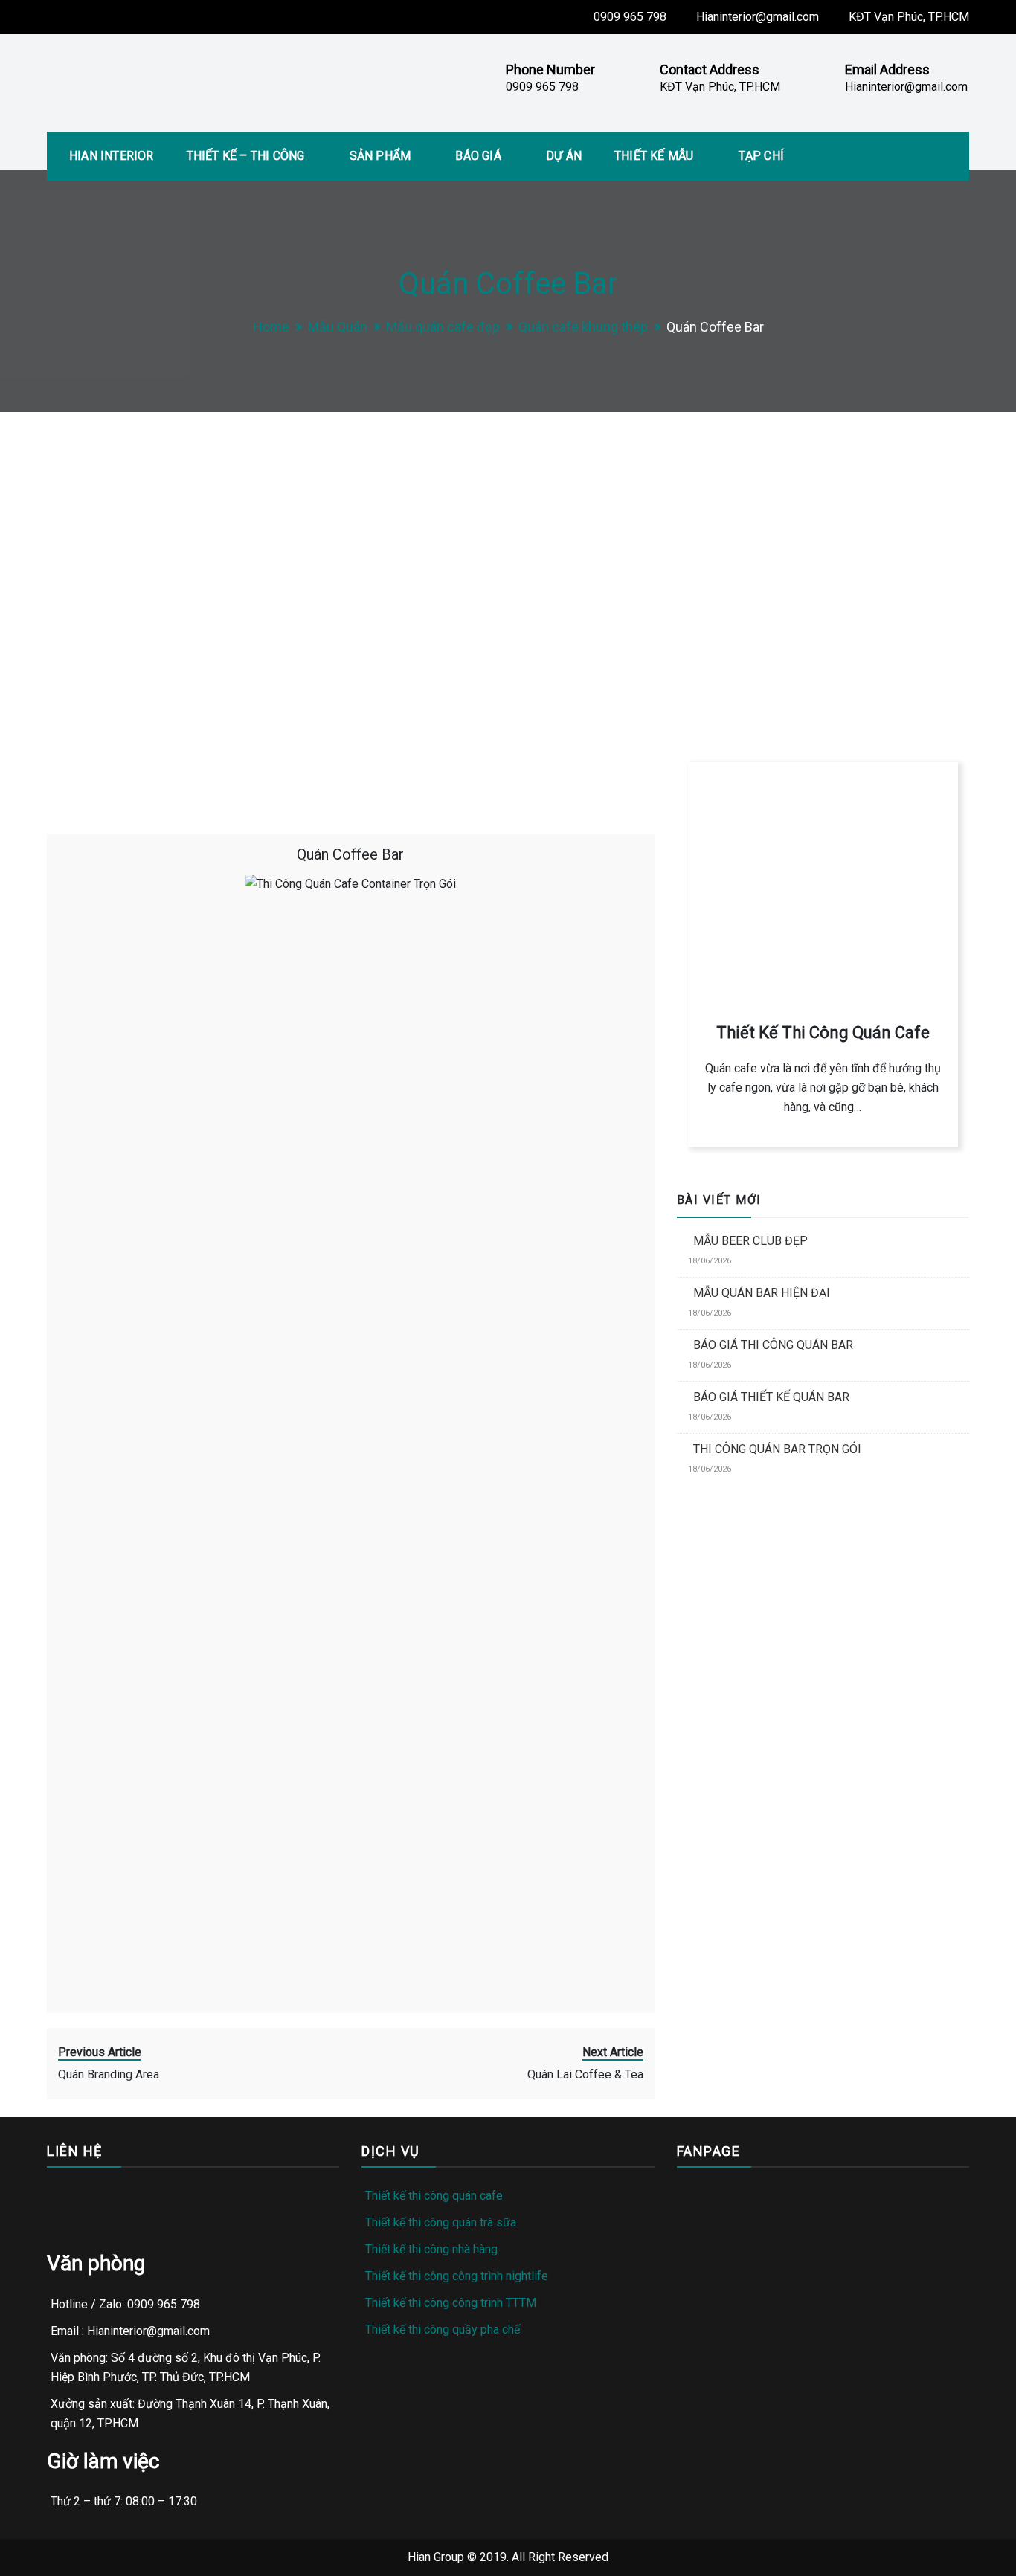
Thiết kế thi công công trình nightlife (457, 2276)
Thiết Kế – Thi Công (246, 156)
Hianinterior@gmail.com (758, 17)
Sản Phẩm (380, 156)
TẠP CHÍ (761, 156)
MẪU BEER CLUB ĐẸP (750, 1241)
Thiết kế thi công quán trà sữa (441, 2222)
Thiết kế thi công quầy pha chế (443, 2329)
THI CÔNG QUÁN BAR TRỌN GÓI (777, 1449)
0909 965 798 (630, 17)
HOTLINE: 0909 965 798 (759, 652)
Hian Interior (112, 156)
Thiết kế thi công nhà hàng (431, 2249)
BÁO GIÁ (478, 156)
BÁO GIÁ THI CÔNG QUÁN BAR (773, 1345)
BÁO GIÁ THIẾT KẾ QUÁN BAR (771, 1397)
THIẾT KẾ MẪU (654, 156)
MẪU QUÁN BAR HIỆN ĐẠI (762, 1293)
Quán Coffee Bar (350, 854)
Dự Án (564, 156)
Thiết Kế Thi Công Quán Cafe (823, 1033)
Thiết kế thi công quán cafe (434, 2196)
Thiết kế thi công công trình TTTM (451, 2303)
